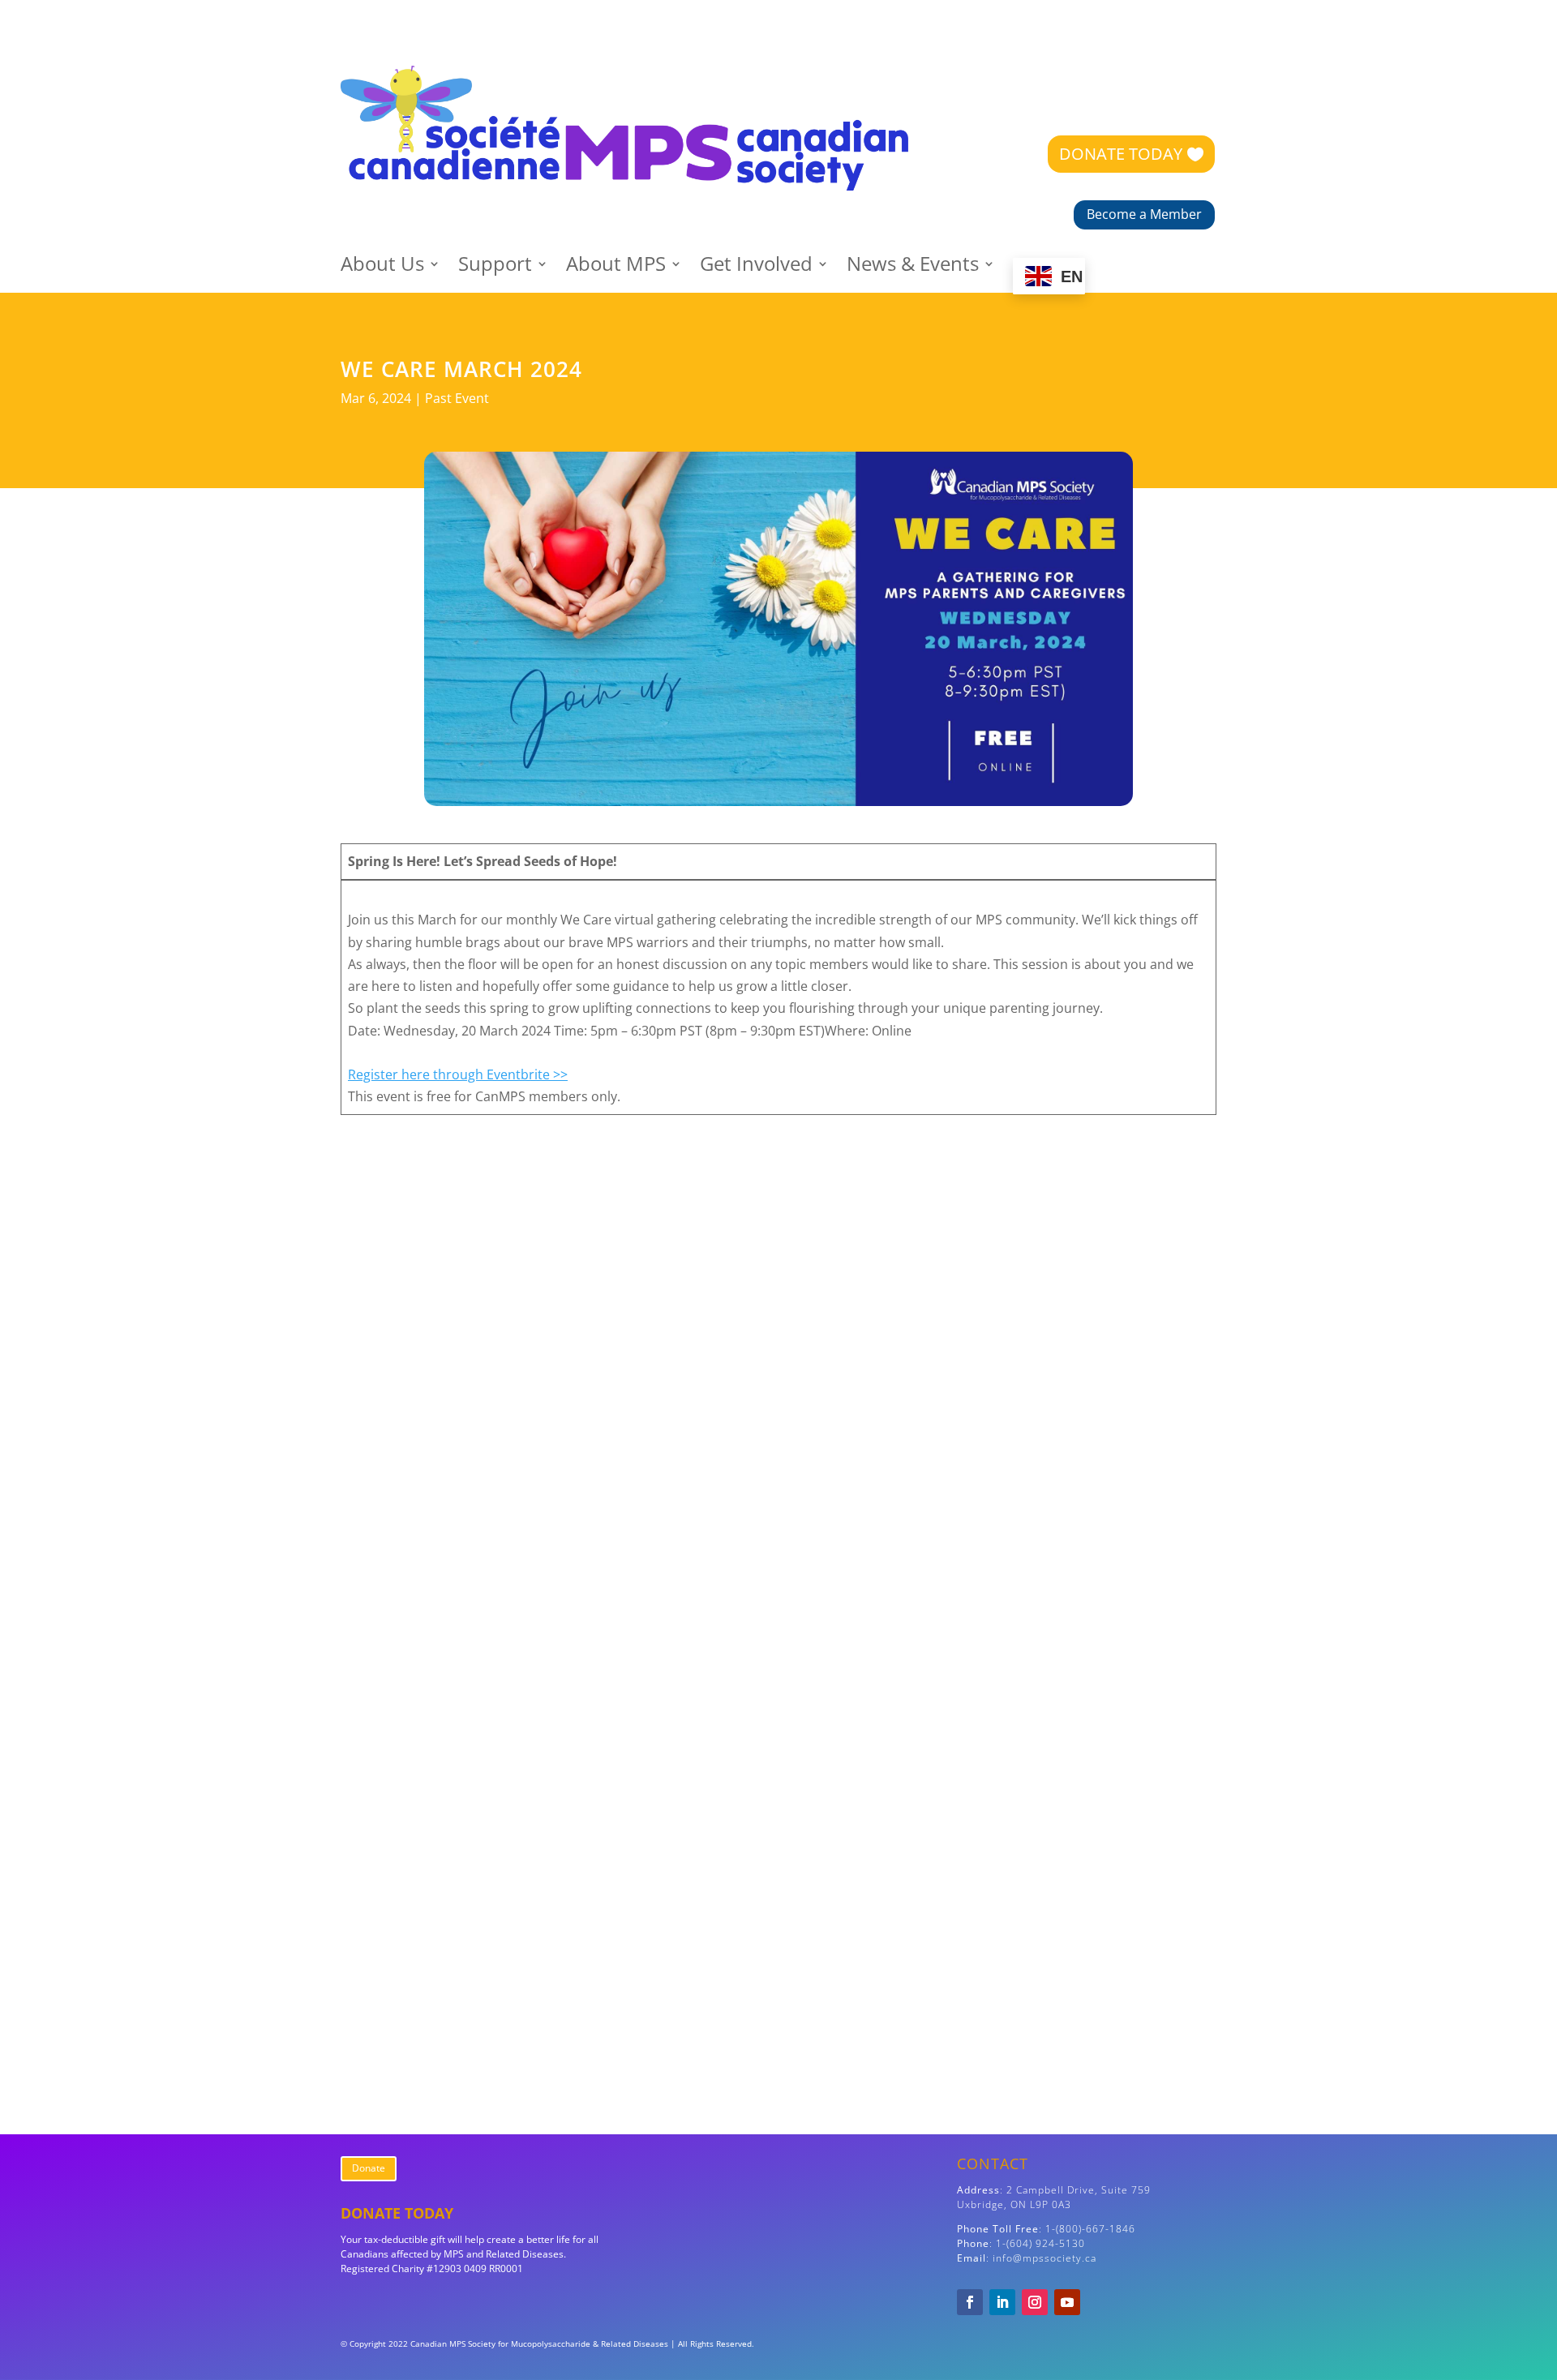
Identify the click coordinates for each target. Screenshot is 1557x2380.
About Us (382, 267)
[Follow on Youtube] (1067, 2302)
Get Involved (756, 267)
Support (495, 267)
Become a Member (1144, 214)
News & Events (913, 267)
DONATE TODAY (1121, 154)
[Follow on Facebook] (970, 2302)
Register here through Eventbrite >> (458, 1074)
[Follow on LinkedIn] (1002, 2302)
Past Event (457, 398)
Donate (369, 2168)
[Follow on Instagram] (1035, 2302)
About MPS (616, 267)
